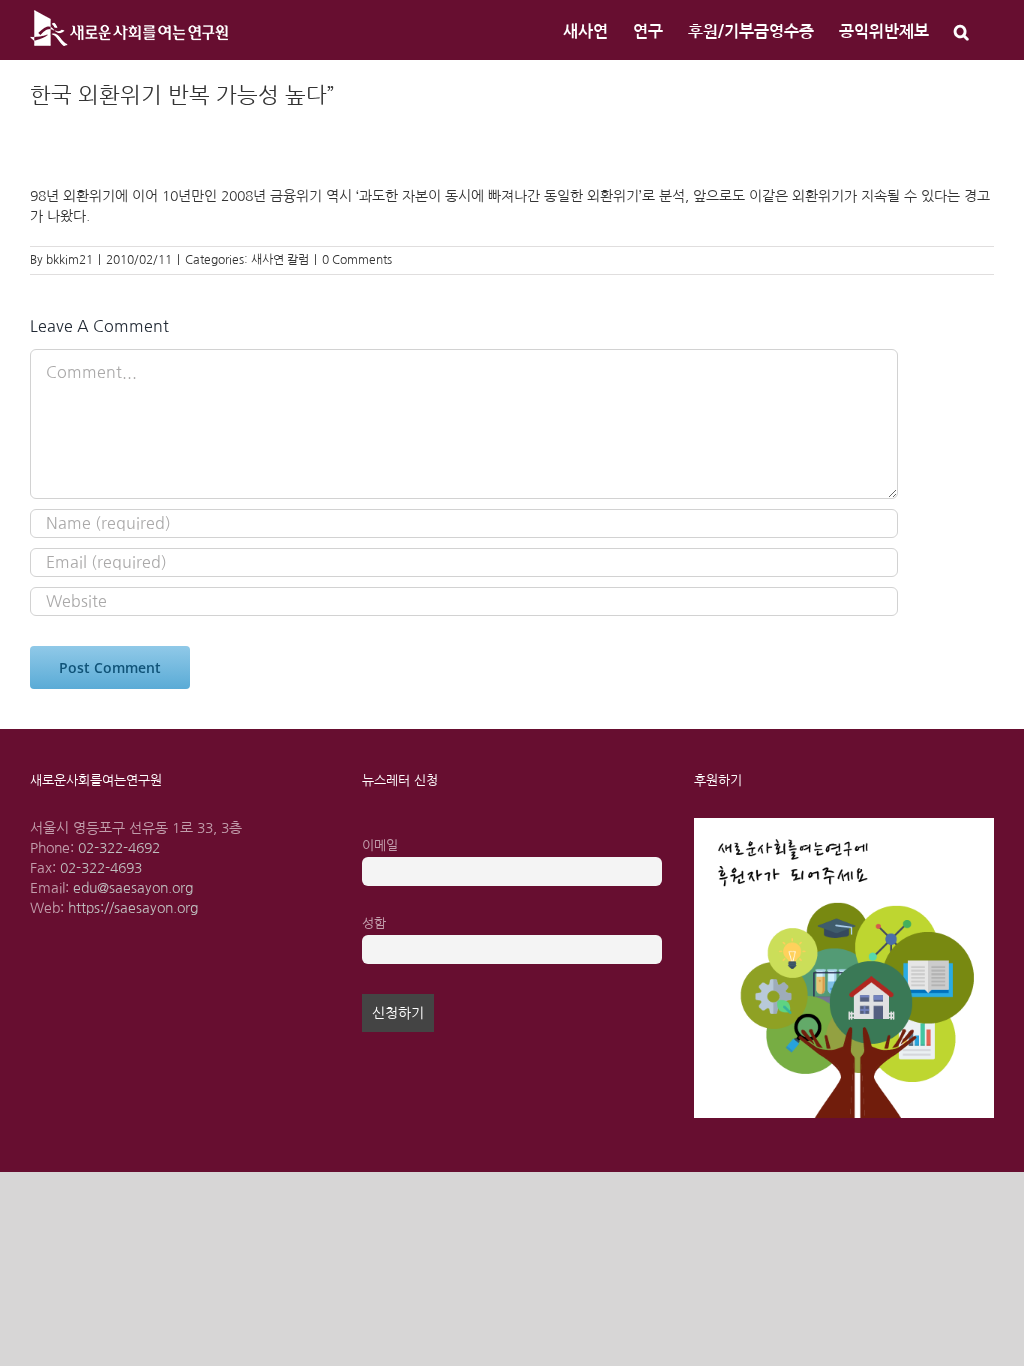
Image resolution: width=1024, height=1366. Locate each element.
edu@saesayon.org (133, 888)
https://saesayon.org (133, 908)
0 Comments (357, 260)
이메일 (380, 845)
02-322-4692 (119, 848)
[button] (961, 30)
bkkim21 (69, 260)
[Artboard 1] (844, 825)
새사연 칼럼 (280, 260)
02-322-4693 (101, 868)
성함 (374, 923)
